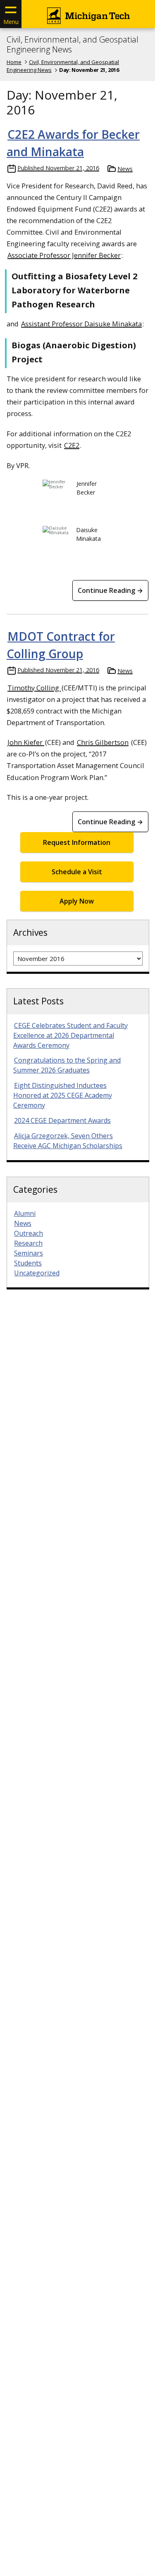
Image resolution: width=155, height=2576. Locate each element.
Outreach (29, 1233)
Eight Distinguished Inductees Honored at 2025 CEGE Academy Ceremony (63, 1095)
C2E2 (72, 445)
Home (14, 62)
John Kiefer (26, 742)
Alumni (25, 1213)
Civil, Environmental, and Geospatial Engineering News (73, 45)
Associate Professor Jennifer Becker (64, 255)
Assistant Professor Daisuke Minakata (81, 324)
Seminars (29, 1253)
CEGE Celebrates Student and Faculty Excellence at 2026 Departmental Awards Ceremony (70, 1035)
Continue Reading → (110, 590)
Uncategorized (37, 1273)
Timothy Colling (34, 688)
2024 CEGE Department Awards (62, 1120)
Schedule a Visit (77, 872)
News (125, 169)
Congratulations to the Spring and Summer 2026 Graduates (67, 1065)
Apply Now (77, 901)
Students (28, 1263)
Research (28, 1243)
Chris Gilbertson (103, 742)
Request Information (77, 842)
